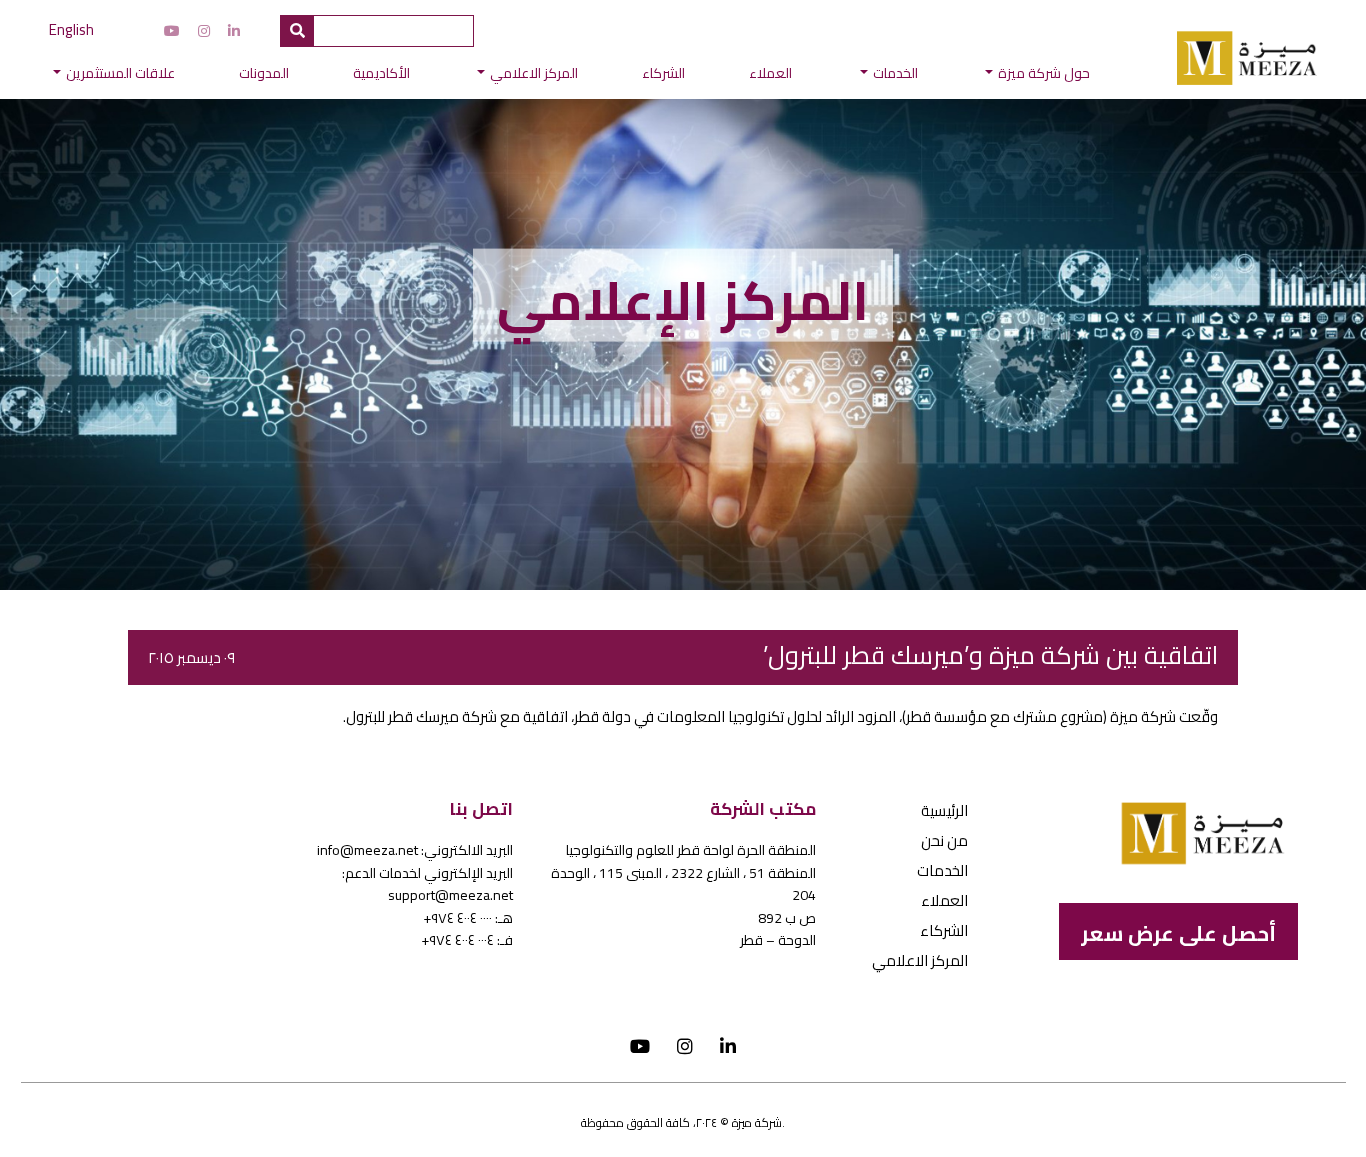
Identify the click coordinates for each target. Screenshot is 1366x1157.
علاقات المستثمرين (120, 73)
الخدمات (895, 73)
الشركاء (663, 73)
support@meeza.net (450, 895)
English (71, 29)
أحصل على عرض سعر (1178, 933)
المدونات (264, 73)
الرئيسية (944, 810)
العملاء (770, 73)
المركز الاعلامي (534, 73)
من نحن (944, 840)
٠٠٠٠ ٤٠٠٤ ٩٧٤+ (457, 918)
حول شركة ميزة (1044, 73)
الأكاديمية (381, 73)
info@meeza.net (367, 850)
